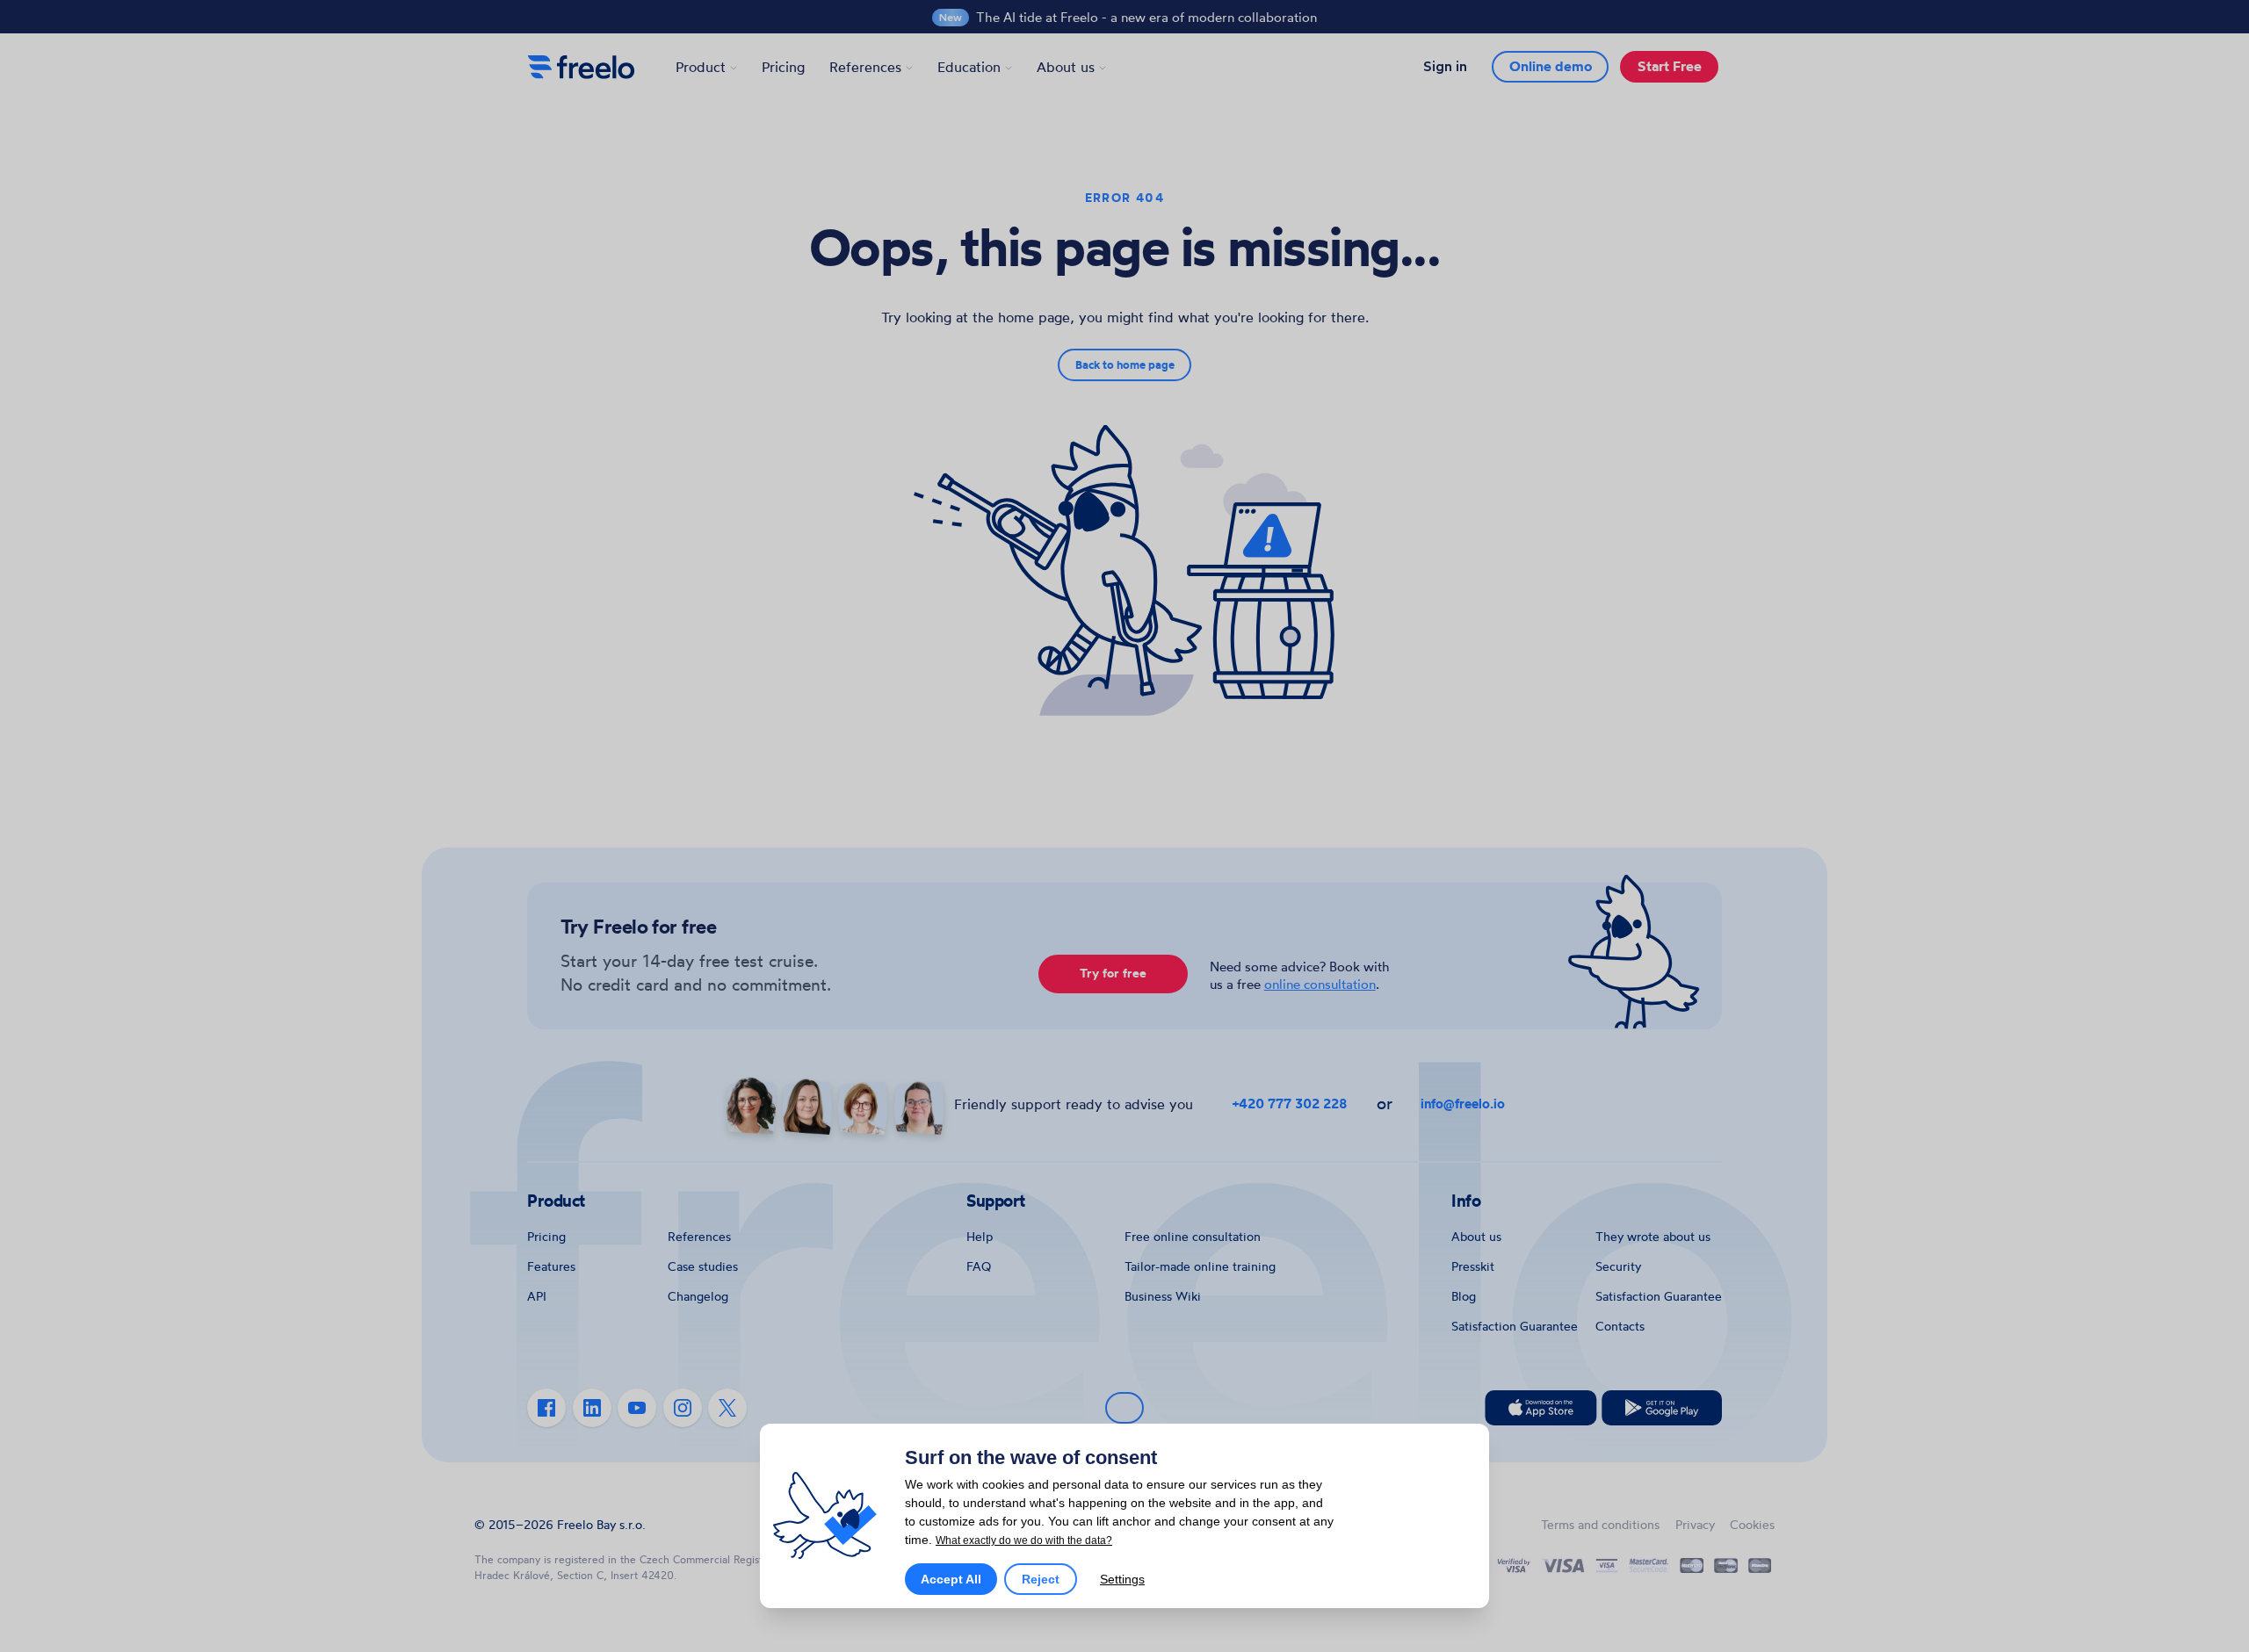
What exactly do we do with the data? (1024, 1540)
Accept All (951, 1579)
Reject (1041, 1579)
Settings (1122, 1579)
